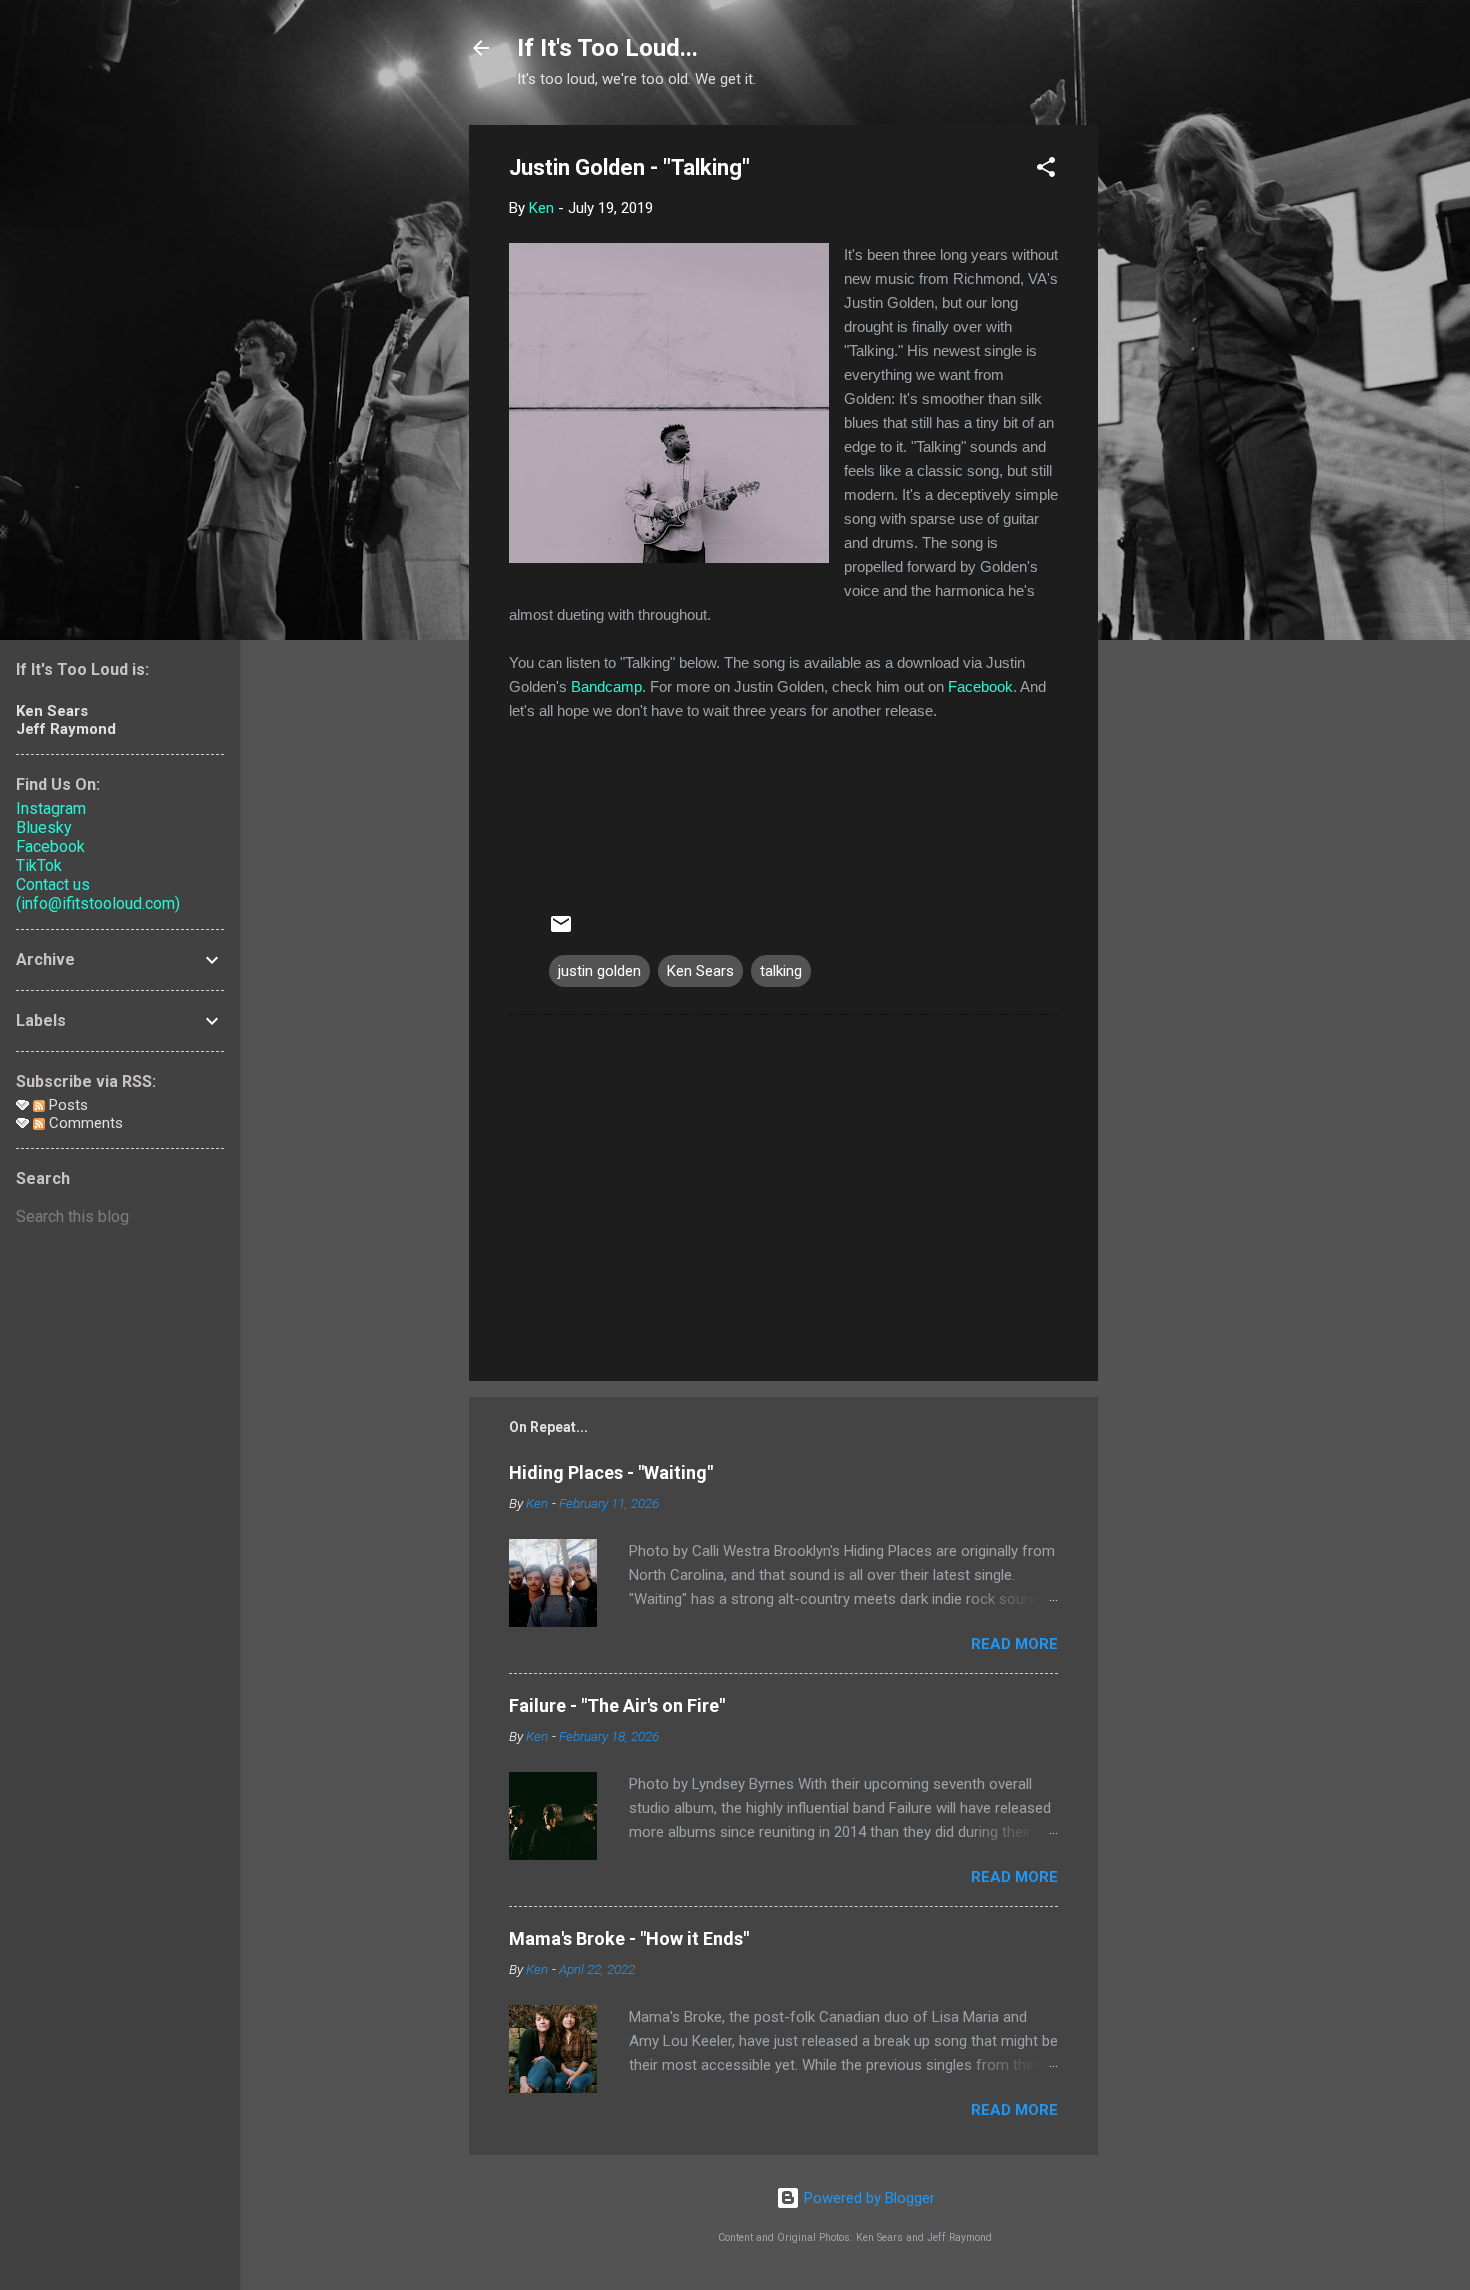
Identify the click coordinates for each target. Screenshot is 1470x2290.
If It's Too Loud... (607, 48)
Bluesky (44, 827)
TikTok (39, 865)
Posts (66, 1105)
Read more (1014, 1644)
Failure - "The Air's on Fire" (617, 1705)
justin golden (599, 971)
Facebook (980, 686)
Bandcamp (606, 686)
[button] (1046, 170)
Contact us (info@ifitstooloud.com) (98, 894)
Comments (84, 1123)
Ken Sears (700, 971)
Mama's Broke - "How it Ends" (629, 1938)
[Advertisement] (1178, 425)
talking (781, 971)
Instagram (51, 808)
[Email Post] (561, 931)
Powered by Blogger (867, 2198)
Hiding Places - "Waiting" (611, 1472)
